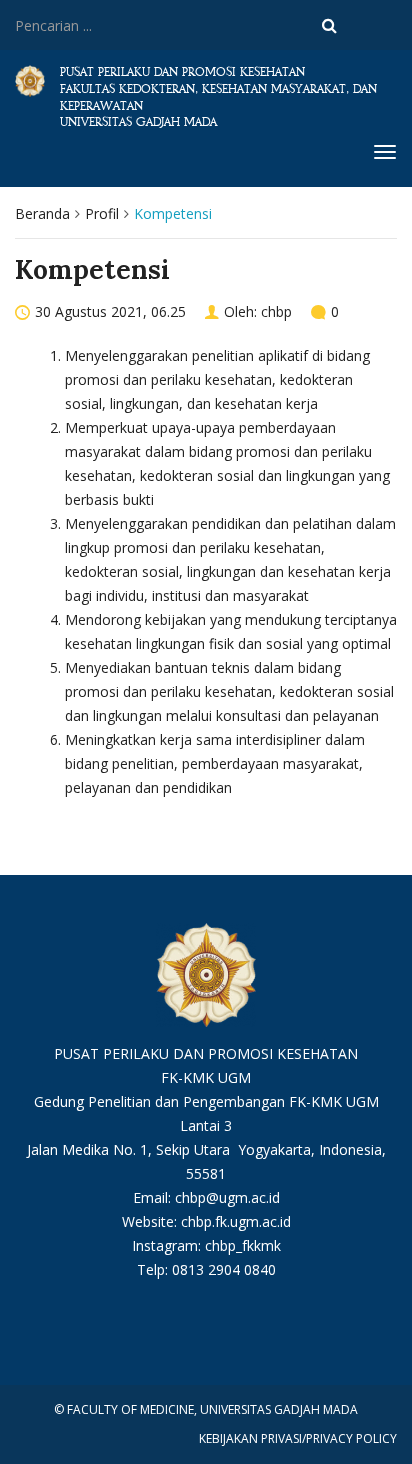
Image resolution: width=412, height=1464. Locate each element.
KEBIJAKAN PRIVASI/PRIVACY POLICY (298, 1438)
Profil (102, 213)
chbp (276, 311)
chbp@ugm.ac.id (227, 1197)
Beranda (42, 213)
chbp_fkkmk (243, 1245)
